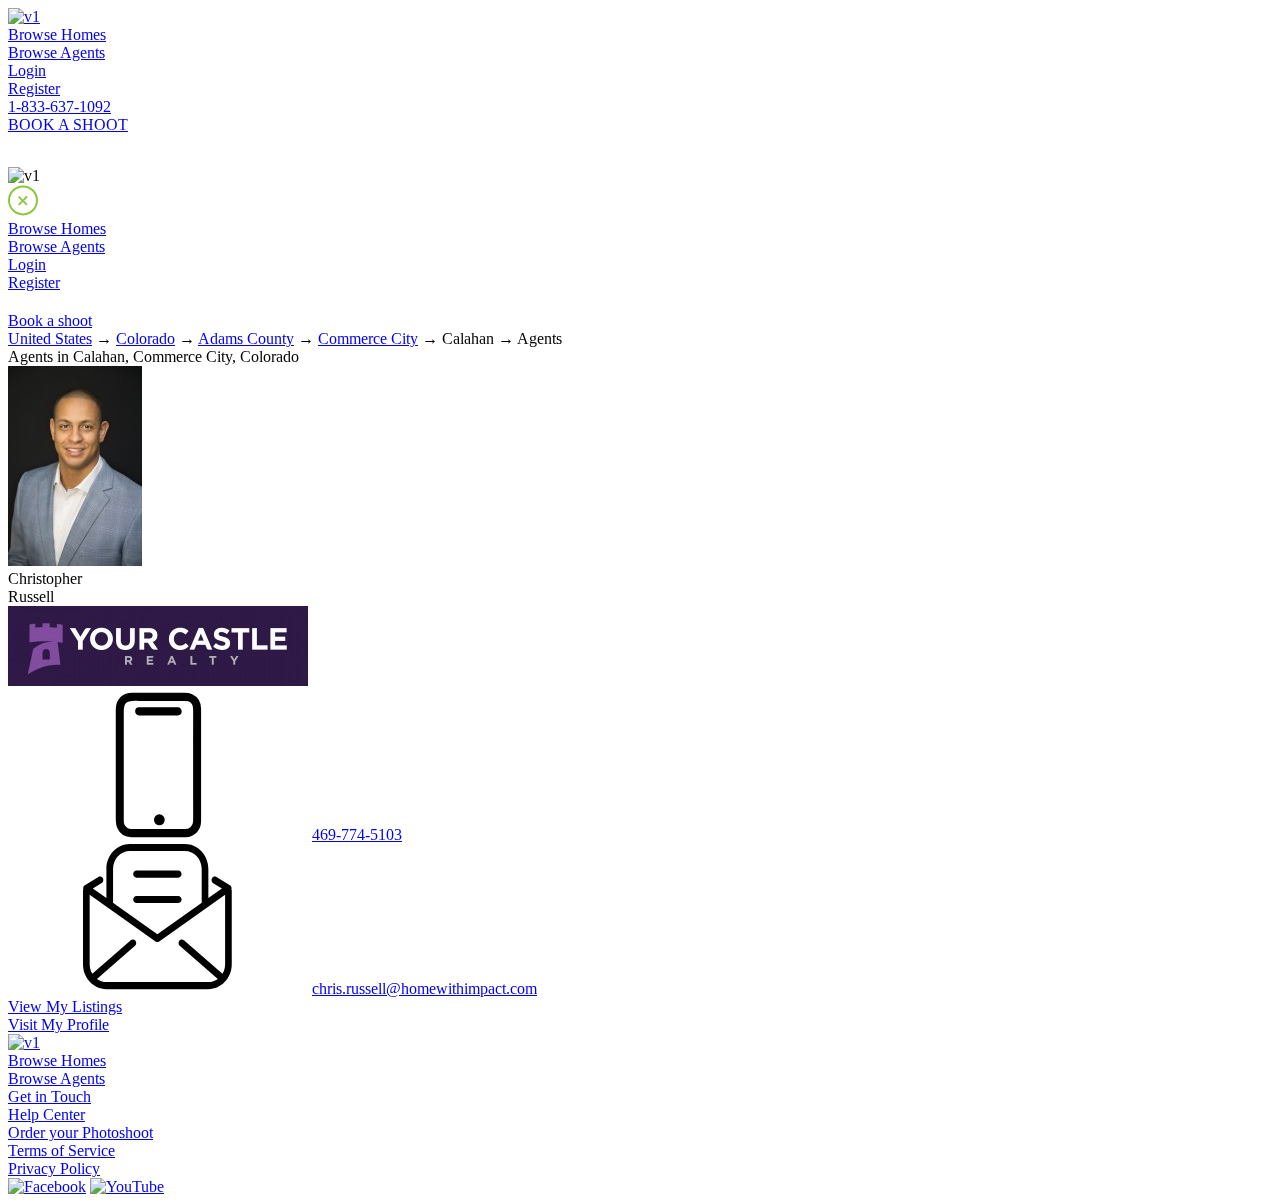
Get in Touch (49, 1096)
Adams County (246, 338)
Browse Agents (56, 52)
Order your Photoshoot (80, 1132)
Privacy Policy (54, 1168)
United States (50, 338)
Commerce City (368, 338)
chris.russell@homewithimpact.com (424, 988)
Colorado (145, 338)
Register (34, 88)
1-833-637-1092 (59, 106)
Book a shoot (50, 320)
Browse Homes (57, 34)
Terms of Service (61, 1150)
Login (27, 70)
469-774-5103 (357, 834)
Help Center (46, 1114)
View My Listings (65, 1006)
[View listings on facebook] (47, 1186)
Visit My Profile (58, 1024)
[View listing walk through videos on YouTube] (127, 1186)
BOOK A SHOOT (68, 124)
